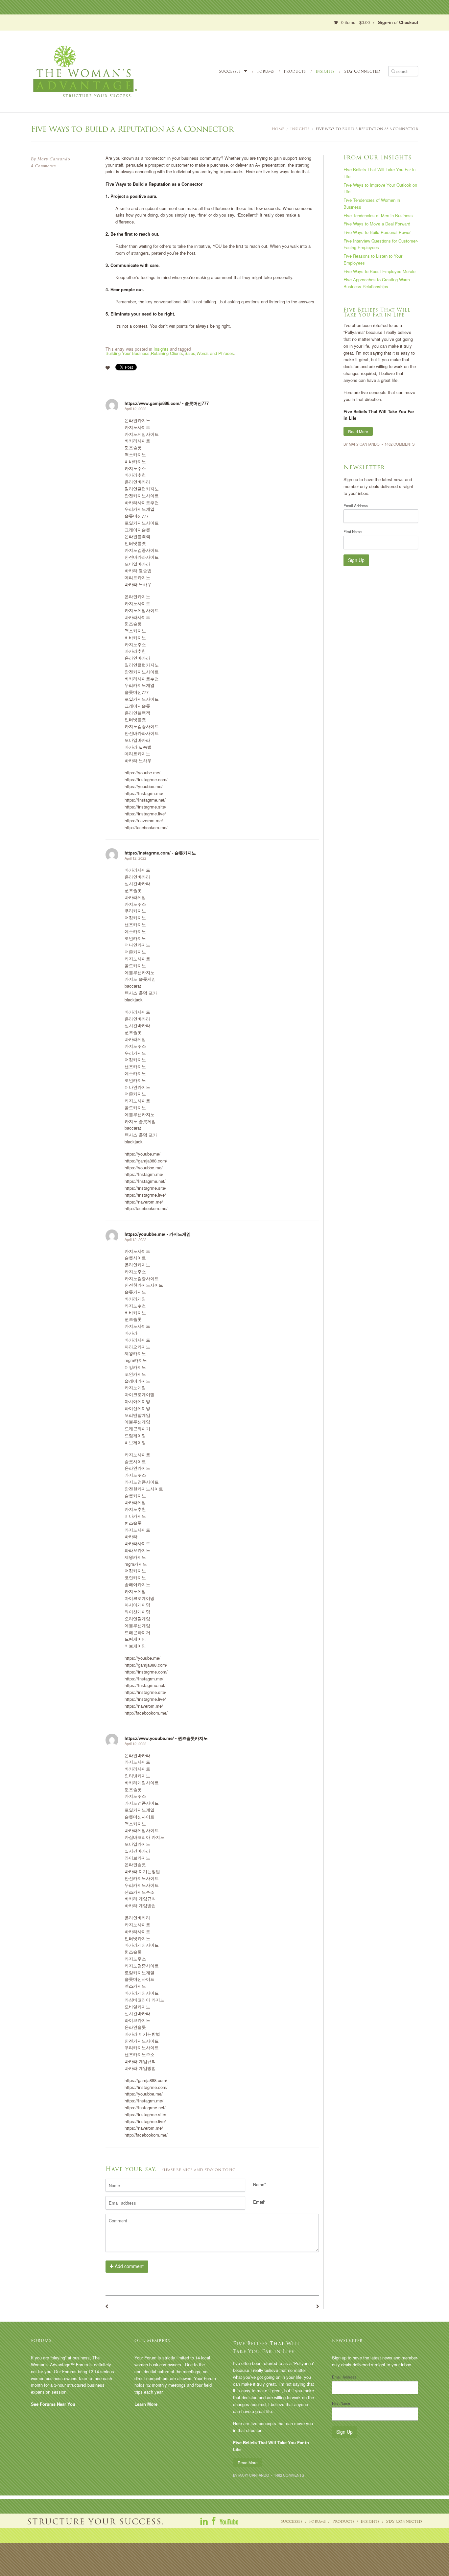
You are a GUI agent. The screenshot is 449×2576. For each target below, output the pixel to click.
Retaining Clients (167, 353)
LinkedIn (204, 2521)
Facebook (214, 2521)
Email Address (356, 505)
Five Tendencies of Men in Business (378, 215)
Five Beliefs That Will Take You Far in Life (379, 173)
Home (278, 129)
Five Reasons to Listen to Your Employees (373, 259)
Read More (358, 431)
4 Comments (43, 166)
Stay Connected (362, 71)
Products (295, 71)
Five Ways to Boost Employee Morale (379, 271)
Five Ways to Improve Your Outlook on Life (380, 188)
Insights (325, 71)
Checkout (409, 22)
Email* (259, 2202)
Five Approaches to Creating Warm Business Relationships (377, 283)
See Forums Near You (53, 2404)
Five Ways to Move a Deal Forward (377, 224)
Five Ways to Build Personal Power (377, 232)
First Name (353, 531)
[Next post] (318, 2306)
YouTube (229, 2521)
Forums (265, 71)
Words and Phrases (215, 353)
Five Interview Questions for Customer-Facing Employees (381, 244)
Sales (190, 353)
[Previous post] (107, 2306)
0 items (355, 22)
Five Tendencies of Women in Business (372, 203)
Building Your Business (128, 353)
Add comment (129, 2266)
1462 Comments (400, 444)
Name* (260, 2184)
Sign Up (356, 560)
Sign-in (385, 22)
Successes (230, 71)
